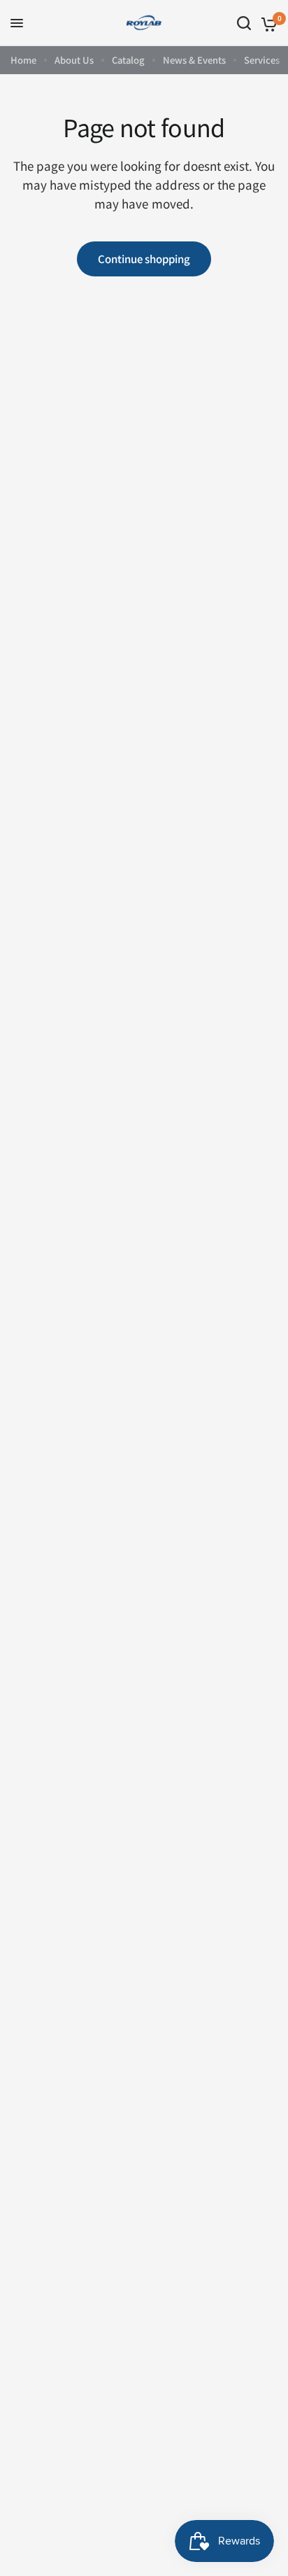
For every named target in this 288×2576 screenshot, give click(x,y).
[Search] (244, 23)
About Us (74, 60)
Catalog (128, 60)
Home (23, 60)
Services (262, 60)
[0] (267, 23)
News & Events (194, 60)
